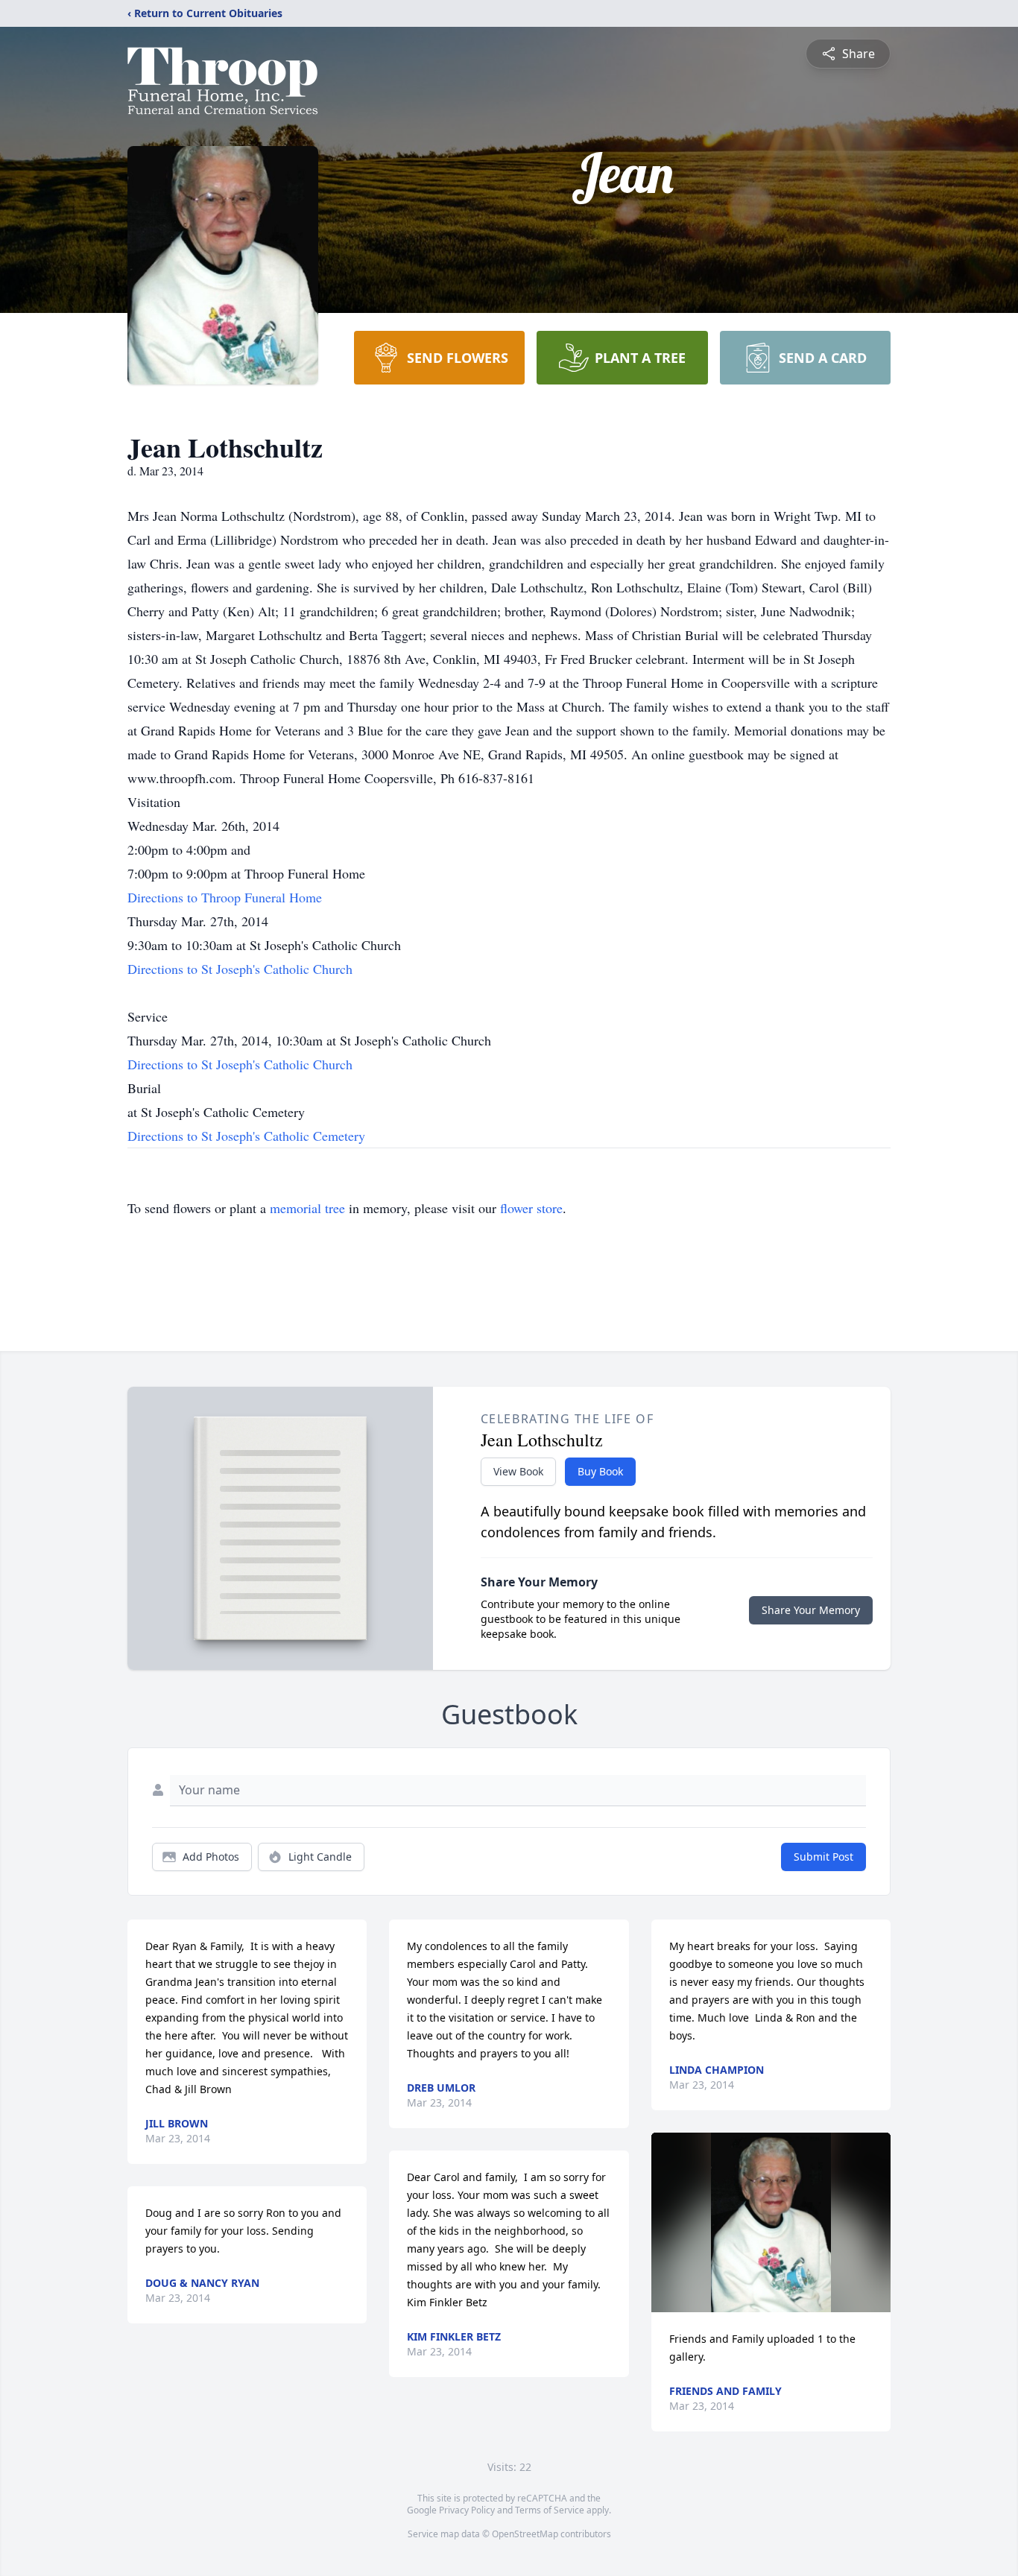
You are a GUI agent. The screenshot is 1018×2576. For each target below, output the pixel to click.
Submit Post (823, 1857)
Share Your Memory (811, 1610)
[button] (771, 2222)
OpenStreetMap (525, 2534)
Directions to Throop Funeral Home (225, 897)
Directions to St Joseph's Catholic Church (240, 969)
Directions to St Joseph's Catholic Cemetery (246, 1136)
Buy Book (600, 1471)
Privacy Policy (467, 2510)
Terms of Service (550, 2510)
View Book (518, 1471)
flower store (531, 1208)
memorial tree (307, 1208)
